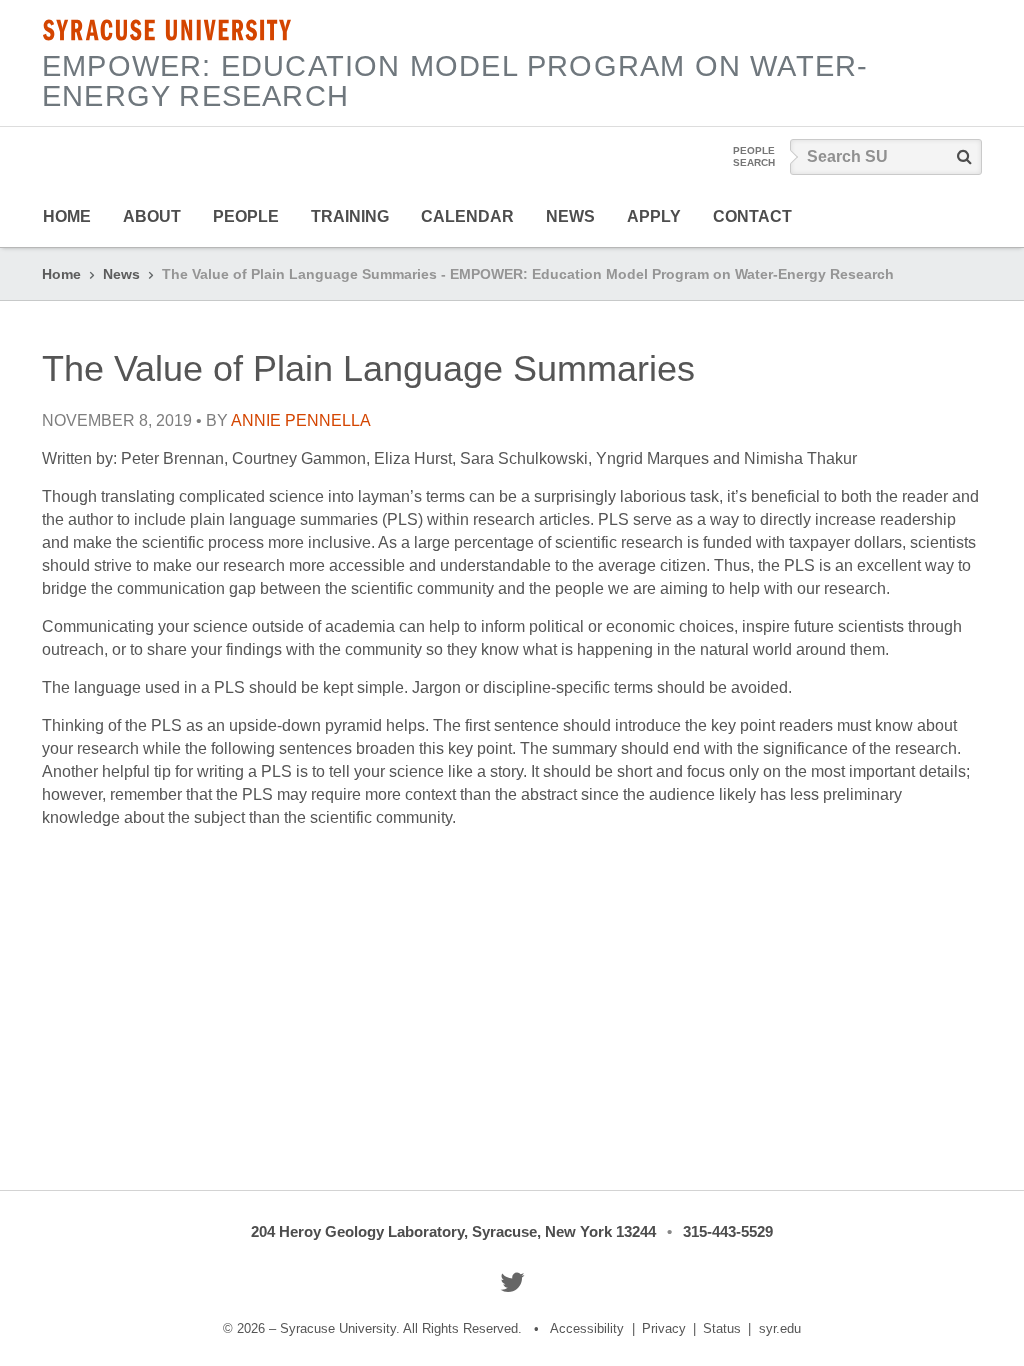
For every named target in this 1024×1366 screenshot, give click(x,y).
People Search (754, 156)
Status (722, 1328)
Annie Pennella (301, 420)
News (570, 216)
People (246, 216)
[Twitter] (512, 1281)
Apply (654, 216)
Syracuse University (167, 30)
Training (350, 216)
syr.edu (780, 1328)
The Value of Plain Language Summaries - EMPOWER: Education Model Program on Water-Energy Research (528, 274)
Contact (752, 216)
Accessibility (587, 1328)
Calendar (467, 216)
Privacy (664, 1328)
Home (67, 216)
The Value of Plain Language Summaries (368, 368)
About (152, 216)
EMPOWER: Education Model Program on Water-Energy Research (455, 80)
